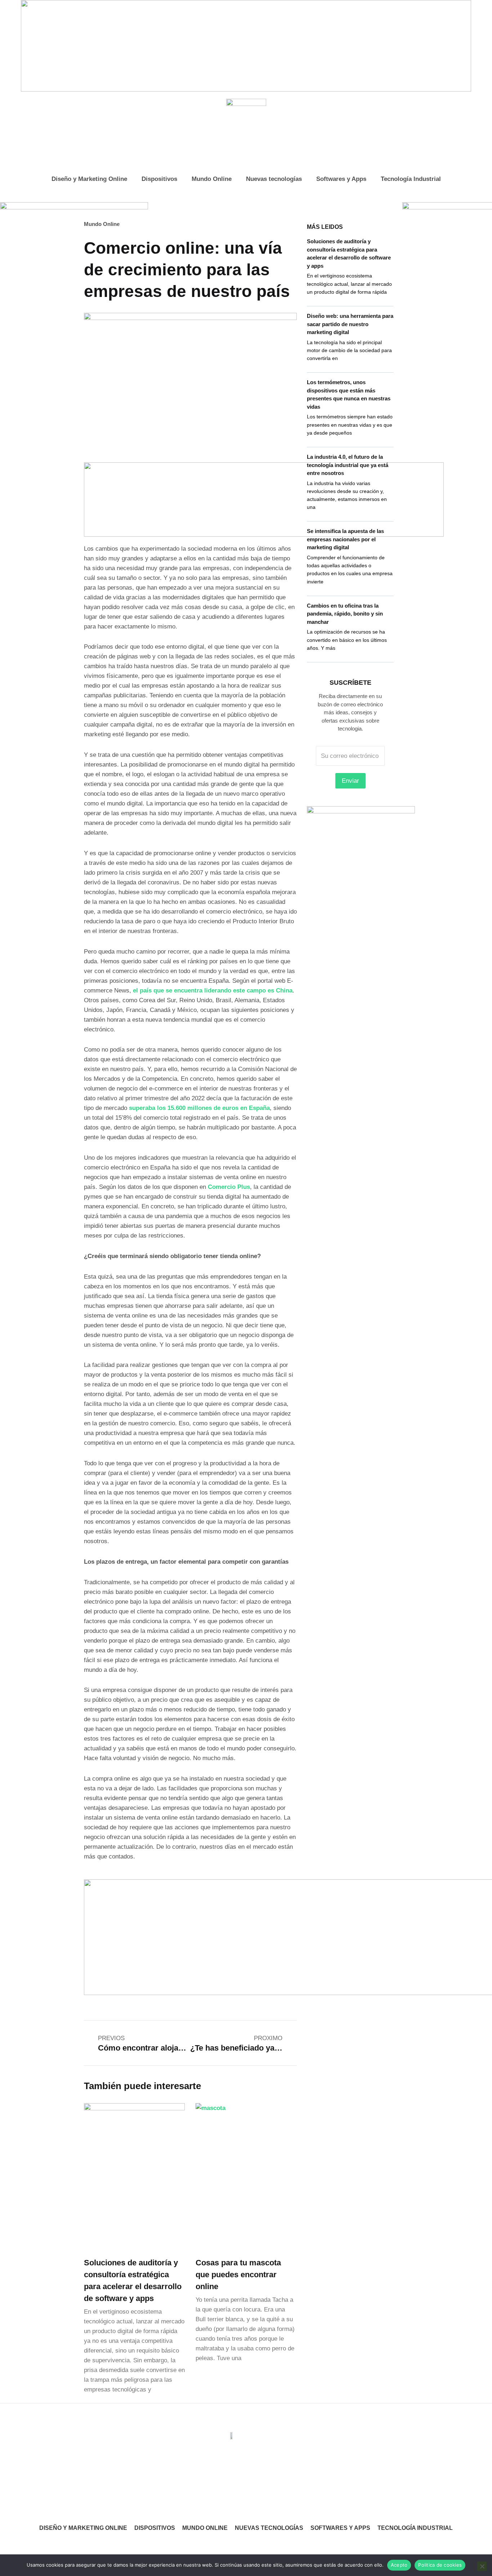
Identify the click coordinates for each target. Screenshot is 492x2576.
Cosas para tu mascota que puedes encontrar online (238, 2275)
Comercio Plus (229, 1187)
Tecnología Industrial (411, 179)
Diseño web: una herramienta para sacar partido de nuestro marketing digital (350, 324)
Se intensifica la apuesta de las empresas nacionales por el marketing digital (345, 539)
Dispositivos (159, 179)
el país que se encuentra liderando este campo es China (213, 991)
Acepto (399, 2565)
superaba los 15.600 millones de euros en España (199, 1108)
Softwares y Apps (341, 179)
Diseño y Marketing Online (89, 179)
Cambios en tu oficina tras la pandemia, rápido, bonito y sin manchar (345, 614)
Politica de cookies (440, 2565)
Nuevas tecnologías (274, 179)
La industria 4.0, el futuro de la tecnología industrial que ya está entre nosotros (348, 465)
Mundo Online (212, 179)
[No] (482, 2566)
